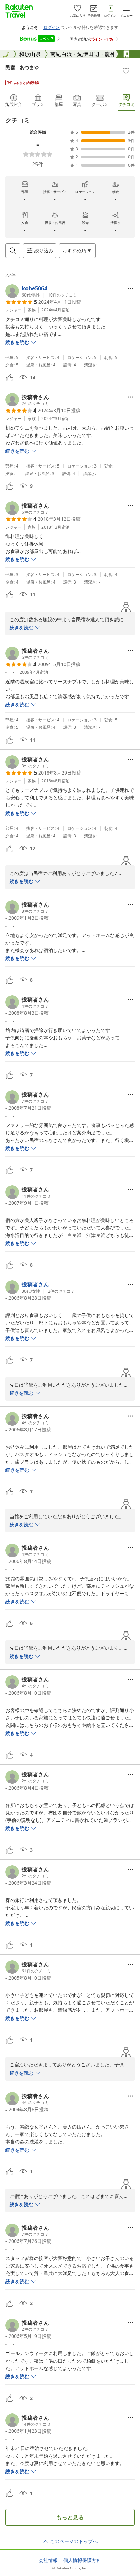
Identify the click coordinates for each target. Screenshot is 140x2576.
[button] (41, 291)
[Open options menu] (130, 288)
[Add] (126, 71)
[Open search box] (13, 251)
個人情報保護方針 (82, 2560)
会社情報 (48, 2560)
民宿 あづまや (22, 67)
